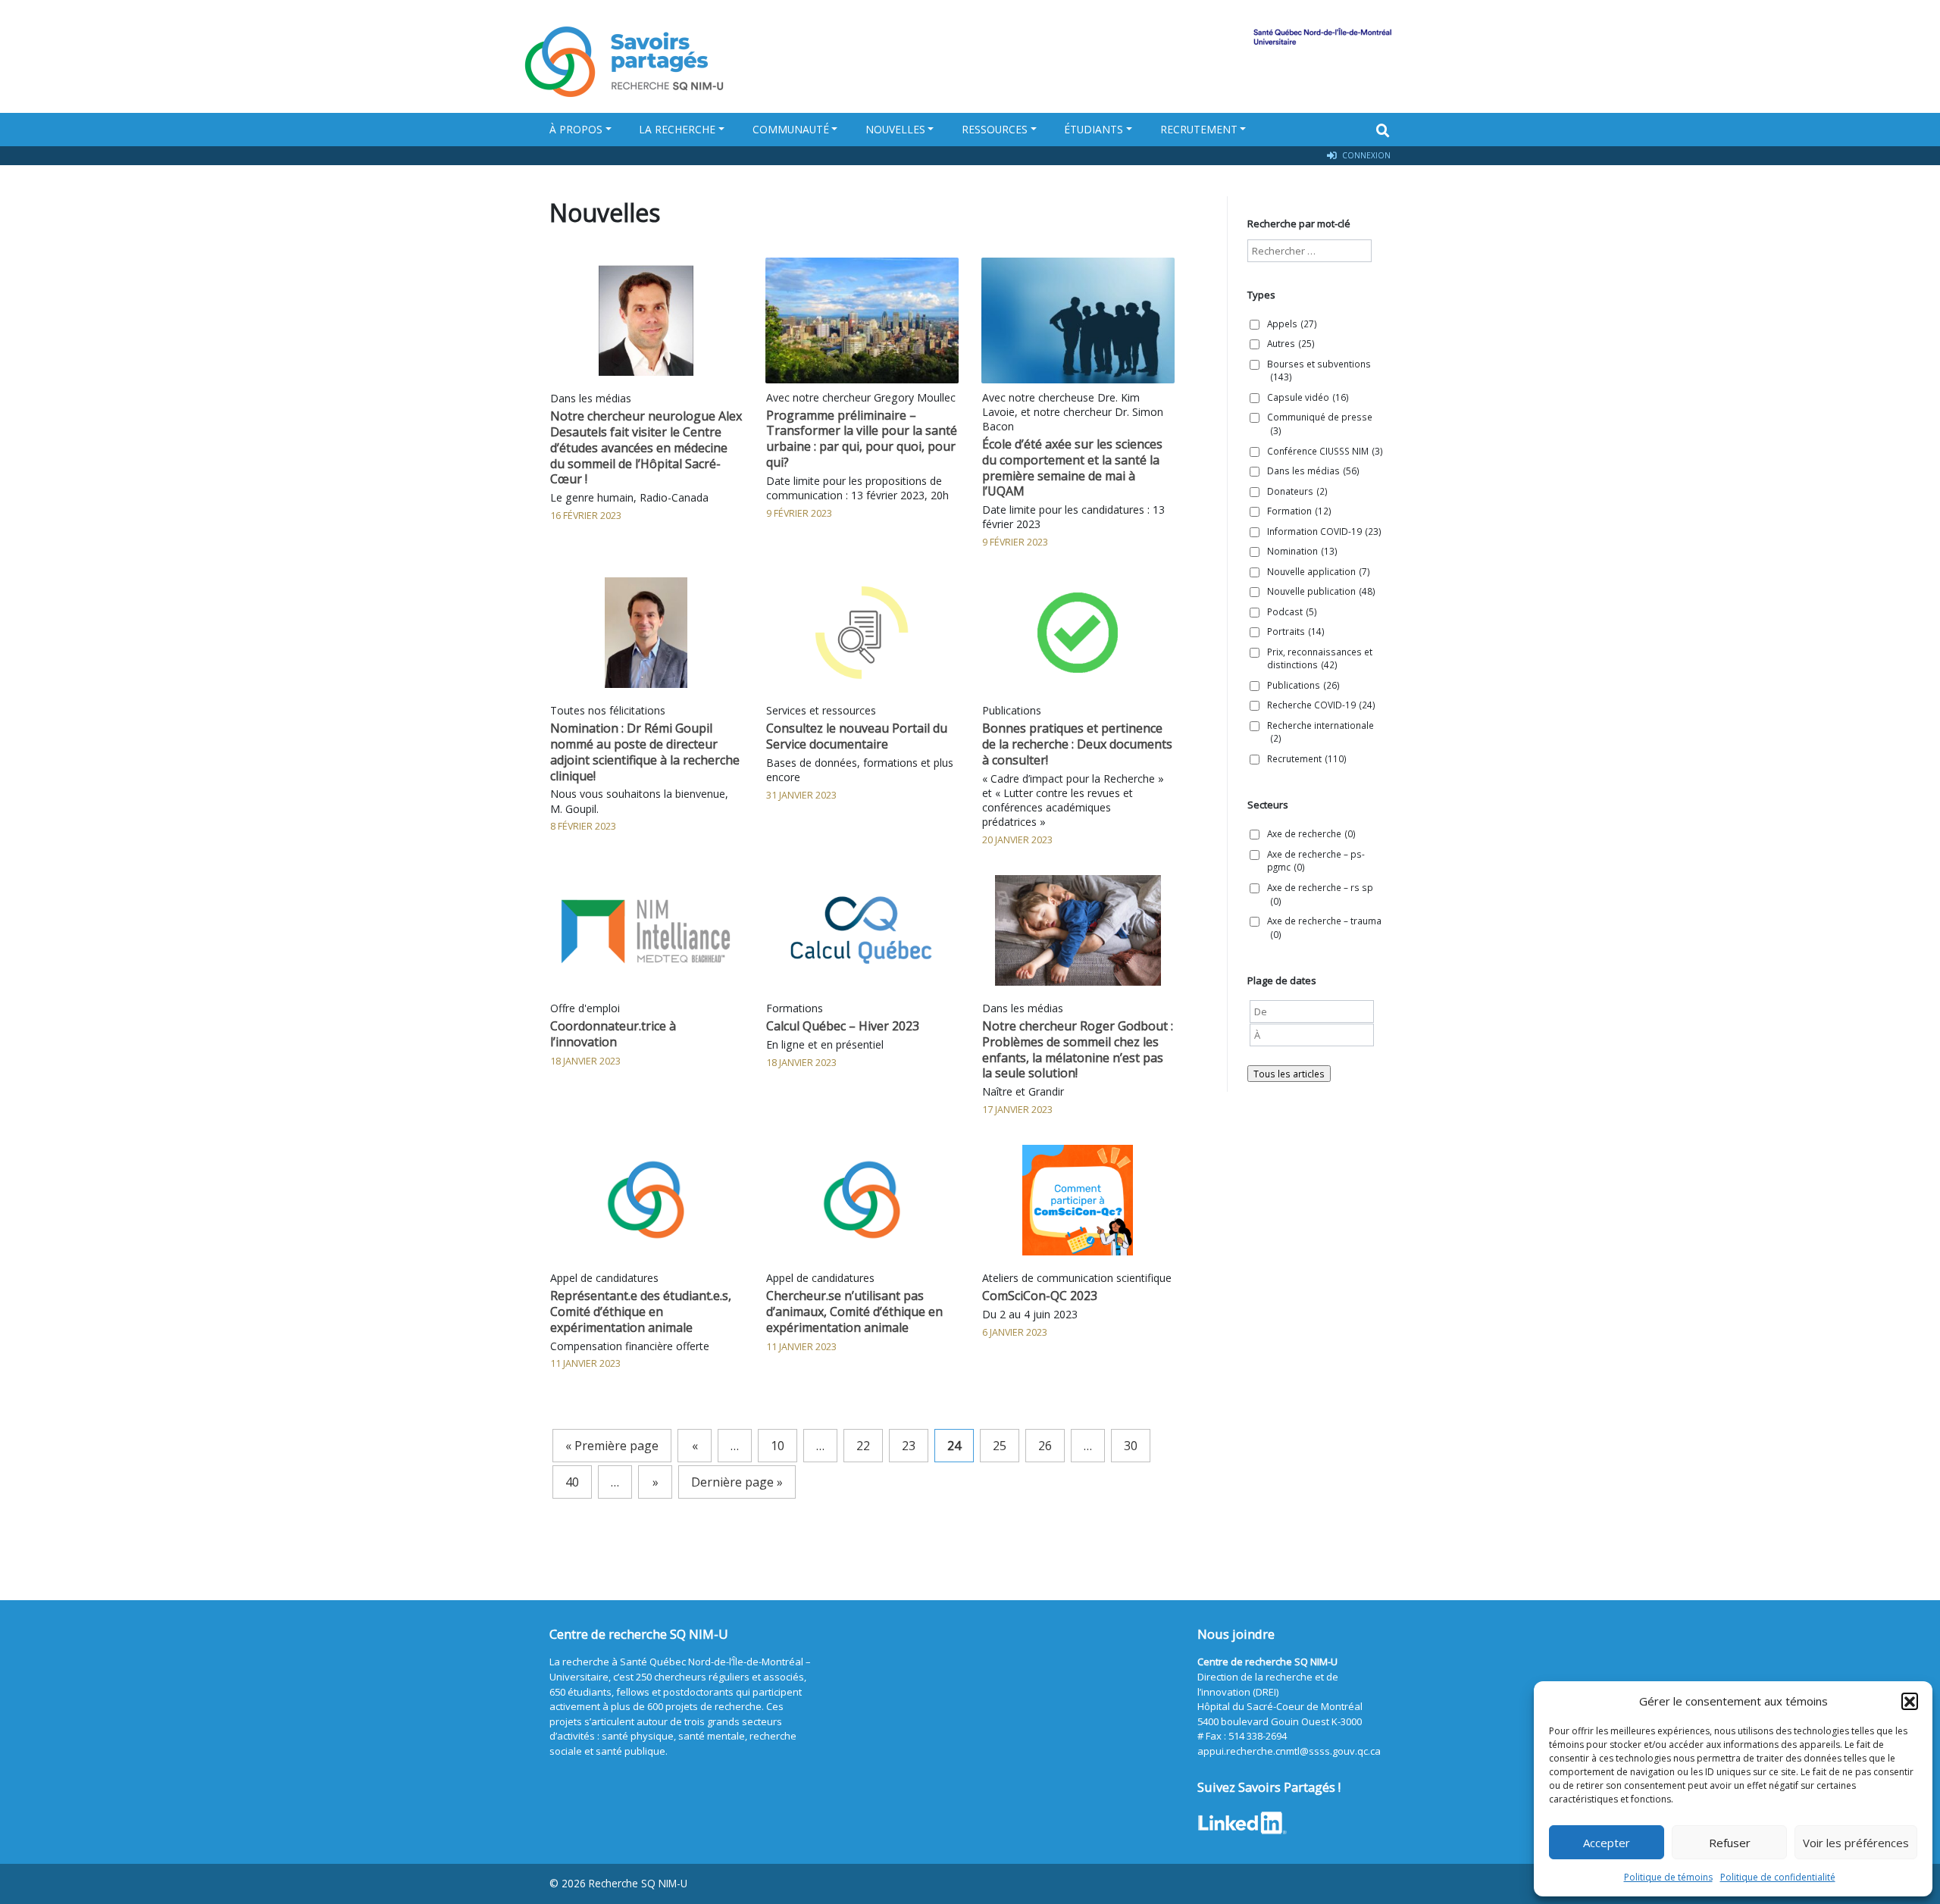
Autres (1291, 343)
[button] (1910, 1701)
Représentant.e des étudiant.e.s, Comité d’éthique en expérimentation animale (641, 1312)
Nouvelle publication (1321, 591)
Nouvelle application (1319, 571)
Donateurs (1297, 491)
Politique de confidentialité (1778, 1877)
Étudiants (1094, 129)
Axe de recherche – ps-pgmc (1316, 861)
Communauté (791, 129)
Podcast (1292, 611)
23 (909, 1446)
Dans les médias (1313, 471)
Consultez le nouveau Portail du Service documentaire (857, 736)
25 (1000, 1446)
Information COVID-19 (1324, 531)
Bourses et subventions (1319, 370)
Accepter (1607, 1843)
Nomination (1302, 551)
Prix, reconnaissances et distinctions (1320, 658)
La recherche (677, 129)
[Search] (1383, 130)
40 (572, 1482)
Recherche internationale (1320, 732)
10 (778, 1446)
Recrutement (1199, 129)
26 (1045, 1446)
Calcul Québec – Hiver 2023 (843, 1026)
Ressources (995, 129)
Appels (1292, 324)
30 (1131, 1446)
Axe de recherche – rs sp (1320, 894)
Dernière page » (737, 1482)
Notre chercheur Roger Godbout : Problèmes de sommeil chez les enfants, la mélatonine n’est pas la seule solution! (1078, 1049)
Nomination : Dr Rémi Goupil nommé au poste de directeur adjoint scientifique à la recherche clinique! (645, 752)
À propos (576, 129)
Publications (1303, 685)
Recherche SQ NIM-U (638, 1883)
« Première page (612, 1446)
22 (863, 1446)
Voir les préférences (1856, 1843)
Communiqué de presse (1320, 424)
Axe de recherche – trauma (1324, 927)
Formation (1299, 511)
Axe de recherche (1311, 833)
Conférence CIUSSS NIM (1325, 451)
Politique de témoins (1668, 1877)
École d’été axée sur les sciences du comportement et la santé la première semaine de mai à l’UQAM (1072, 467)
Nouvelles (895, 129)
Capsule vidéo (1308, 397)
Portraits (1296, 631)
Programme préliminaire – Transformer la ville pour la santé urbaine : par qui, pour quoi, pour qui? (862, 439)
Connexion (1365, 155)
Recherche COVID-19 (1321, 705)
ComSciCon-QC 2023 (1040, 1296)
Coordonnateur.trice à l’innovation (613, 1034)
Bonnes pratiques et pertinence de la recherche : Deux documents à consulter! (1077, 744)
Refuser (1730, 1843)
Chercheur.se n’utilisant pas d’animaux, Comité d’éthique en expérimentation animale (854, 1312)
